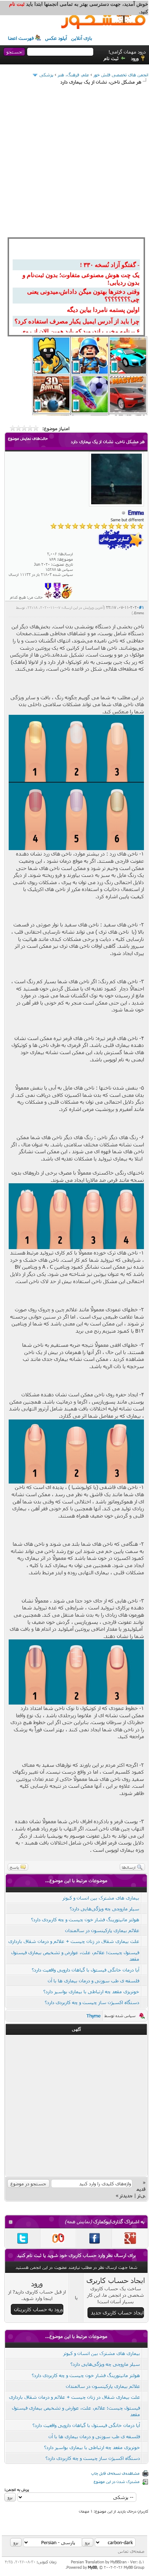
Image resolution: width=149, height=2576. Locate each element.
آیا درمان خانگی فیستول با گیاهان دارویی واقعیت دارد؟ (86, 1970)
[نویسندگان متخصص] (48, 597)
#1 (141, 607)
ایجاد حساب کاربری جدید (117, 2312)
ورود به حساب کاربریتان (39, 2309)
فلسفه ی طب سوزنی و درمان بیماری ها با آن (93, 1981)
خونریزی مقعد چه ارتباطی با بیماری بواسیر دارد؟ (91, 1991)
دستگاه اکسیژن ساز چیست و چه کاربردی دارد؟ (92, 2002)
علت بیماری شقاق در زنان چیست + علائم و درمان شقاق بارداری (74, 1941)
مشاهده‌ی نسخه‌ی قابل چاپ (115, 2473)
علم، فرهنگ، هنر (73, 75)
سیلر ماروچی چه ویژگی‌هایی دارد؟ (105, 1909)
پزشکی (46, 75)
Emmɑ (139, 613)
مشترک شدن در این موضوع (117, 2481)
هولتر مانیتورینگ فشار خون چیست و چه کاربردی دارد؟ (85, 1919)
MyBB (92, 2567)
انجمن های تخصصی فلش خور (121, 75)
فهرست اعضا (21, 38)
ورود (135, 58)
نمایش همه (78, 2221)
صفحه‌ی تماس (131, 2551)
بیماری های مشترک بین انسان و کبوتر (101, 1898)
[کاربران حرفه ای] (67, 597)
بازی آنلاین (82, 38)
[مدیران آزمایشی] (57, 597)
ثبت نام (111, 58)
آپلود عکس (56, 38)
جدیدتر (126, 2195)
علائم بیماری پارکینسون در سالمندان (102, 1930)
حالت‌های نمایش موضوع (28, 438)
